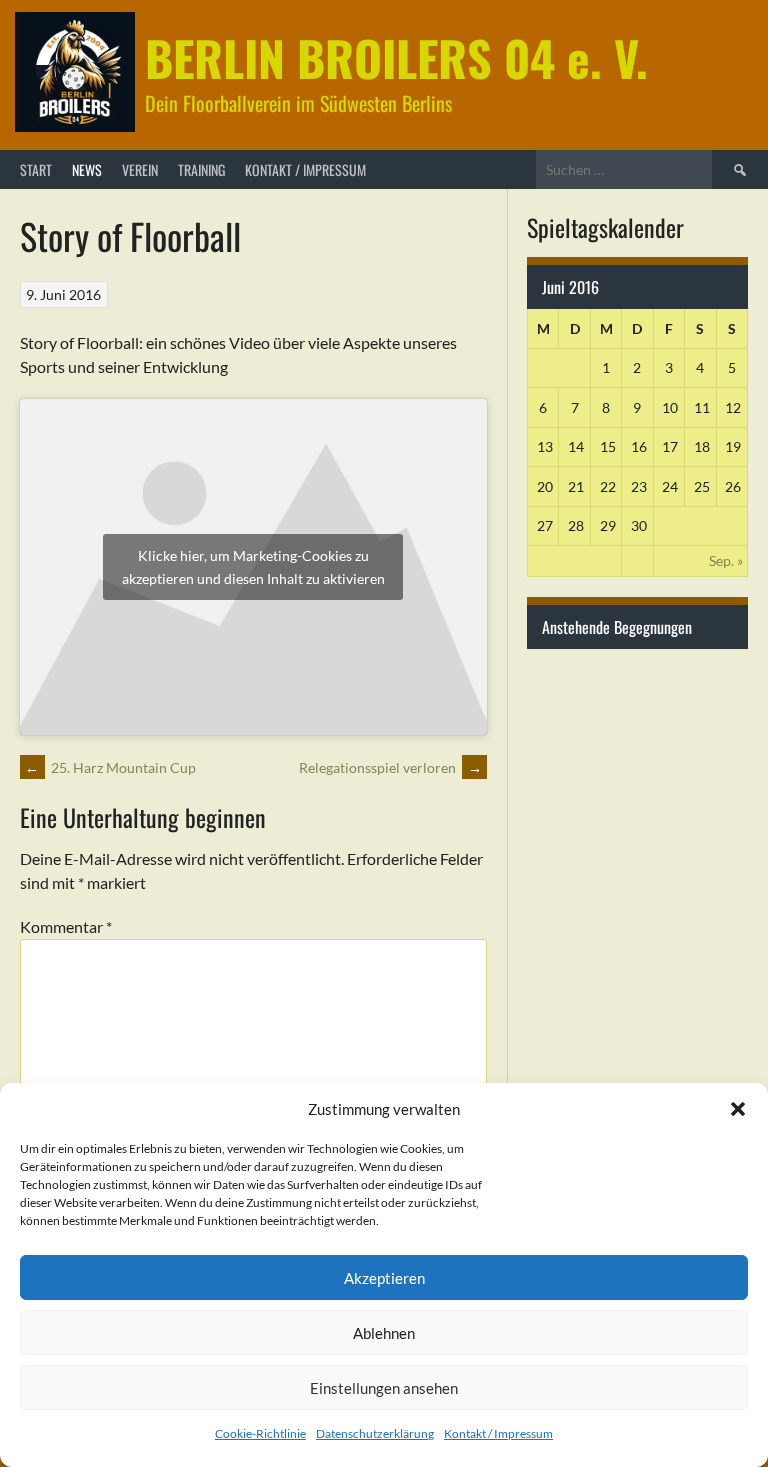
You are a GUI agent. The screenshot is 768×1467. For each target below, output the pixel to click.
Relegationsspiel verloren (390, 767)
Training (201, 169)
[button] (738, 1109)
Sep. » (726, 560)
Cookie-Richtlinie (260, 1433)
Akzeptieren (384, 1278)
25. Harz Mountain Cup (110, 767)
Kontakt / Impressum (498, 1433)
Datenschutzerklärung (375, 1433)
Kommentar (66, 926)
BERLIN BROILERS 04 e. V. (396, 57)
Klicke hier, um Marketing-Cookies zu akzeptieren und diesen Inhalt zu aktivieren (253, 567)
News (87, 169)
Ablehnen (384, 1333)
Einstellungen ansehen (384, 1388)
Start (36, 169)
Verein (140, 169)
